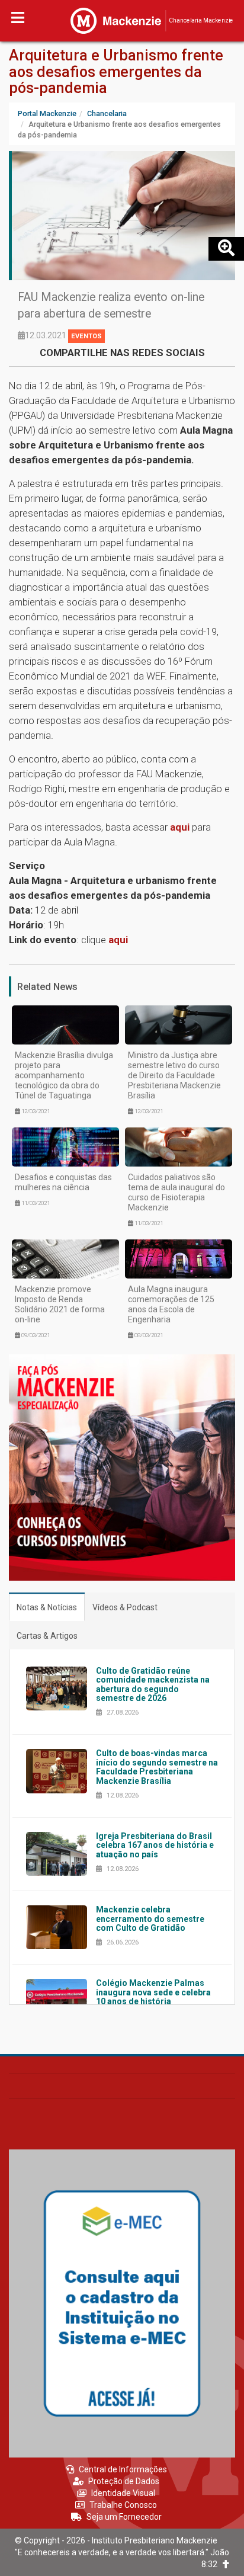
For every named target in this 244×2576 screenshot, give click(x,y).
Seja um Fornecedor (124, 2517)
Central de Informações (123, 2469)
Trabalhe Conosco (123, 2505)
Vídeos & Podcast (125, 1607)
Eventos (86, 336)
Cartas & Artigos (47, 1636)
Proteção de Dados (124, 2481)
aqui (180, 827)
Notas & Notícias (47, 1607)
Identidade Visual (123, 2493)
